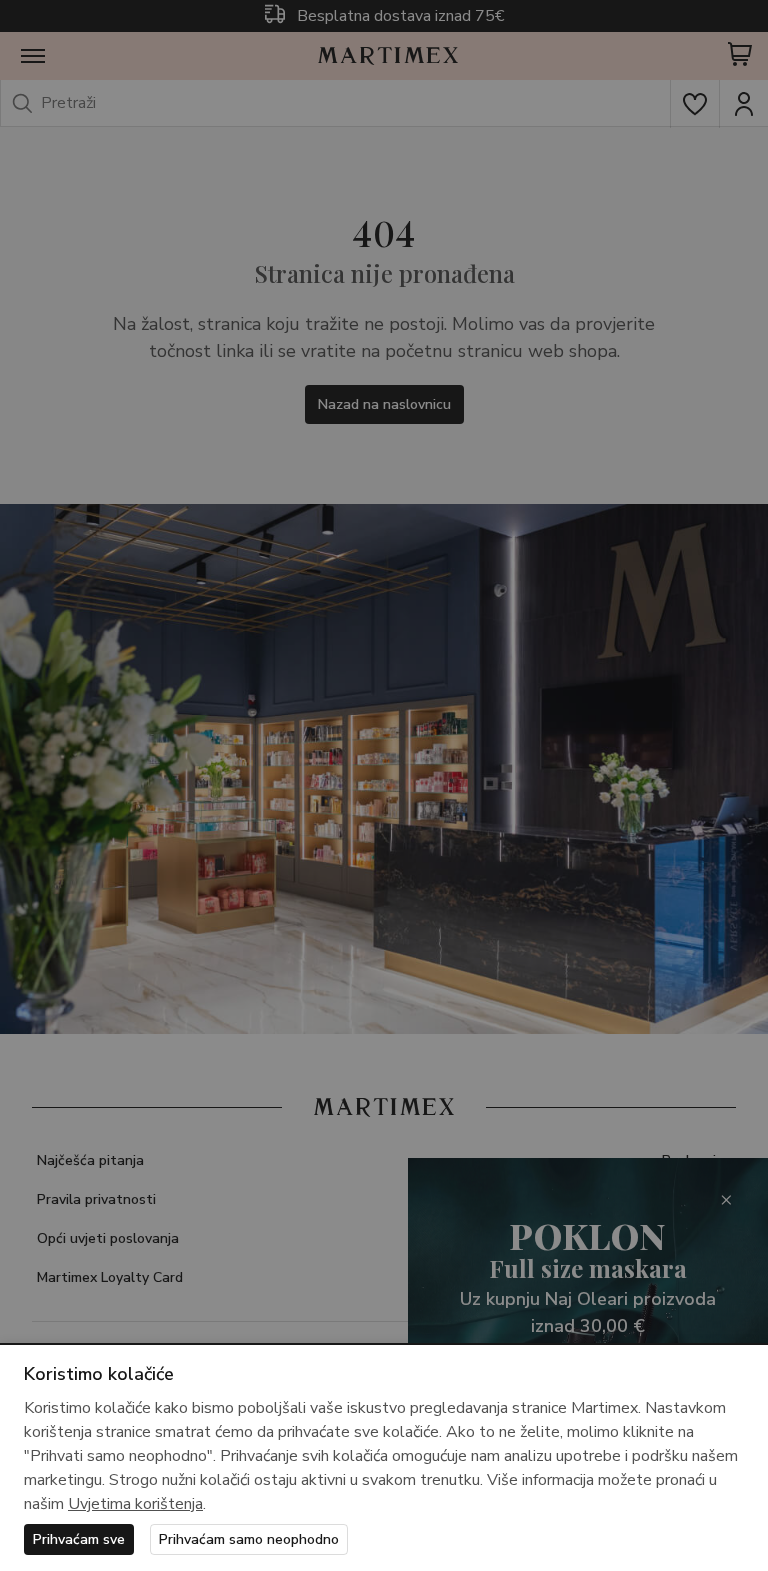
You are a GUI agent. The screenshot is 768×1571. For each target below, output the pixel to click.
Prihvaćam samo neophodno (249, 1539)
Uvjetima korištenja (135, 1504)
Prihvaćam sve (79, 1539)
